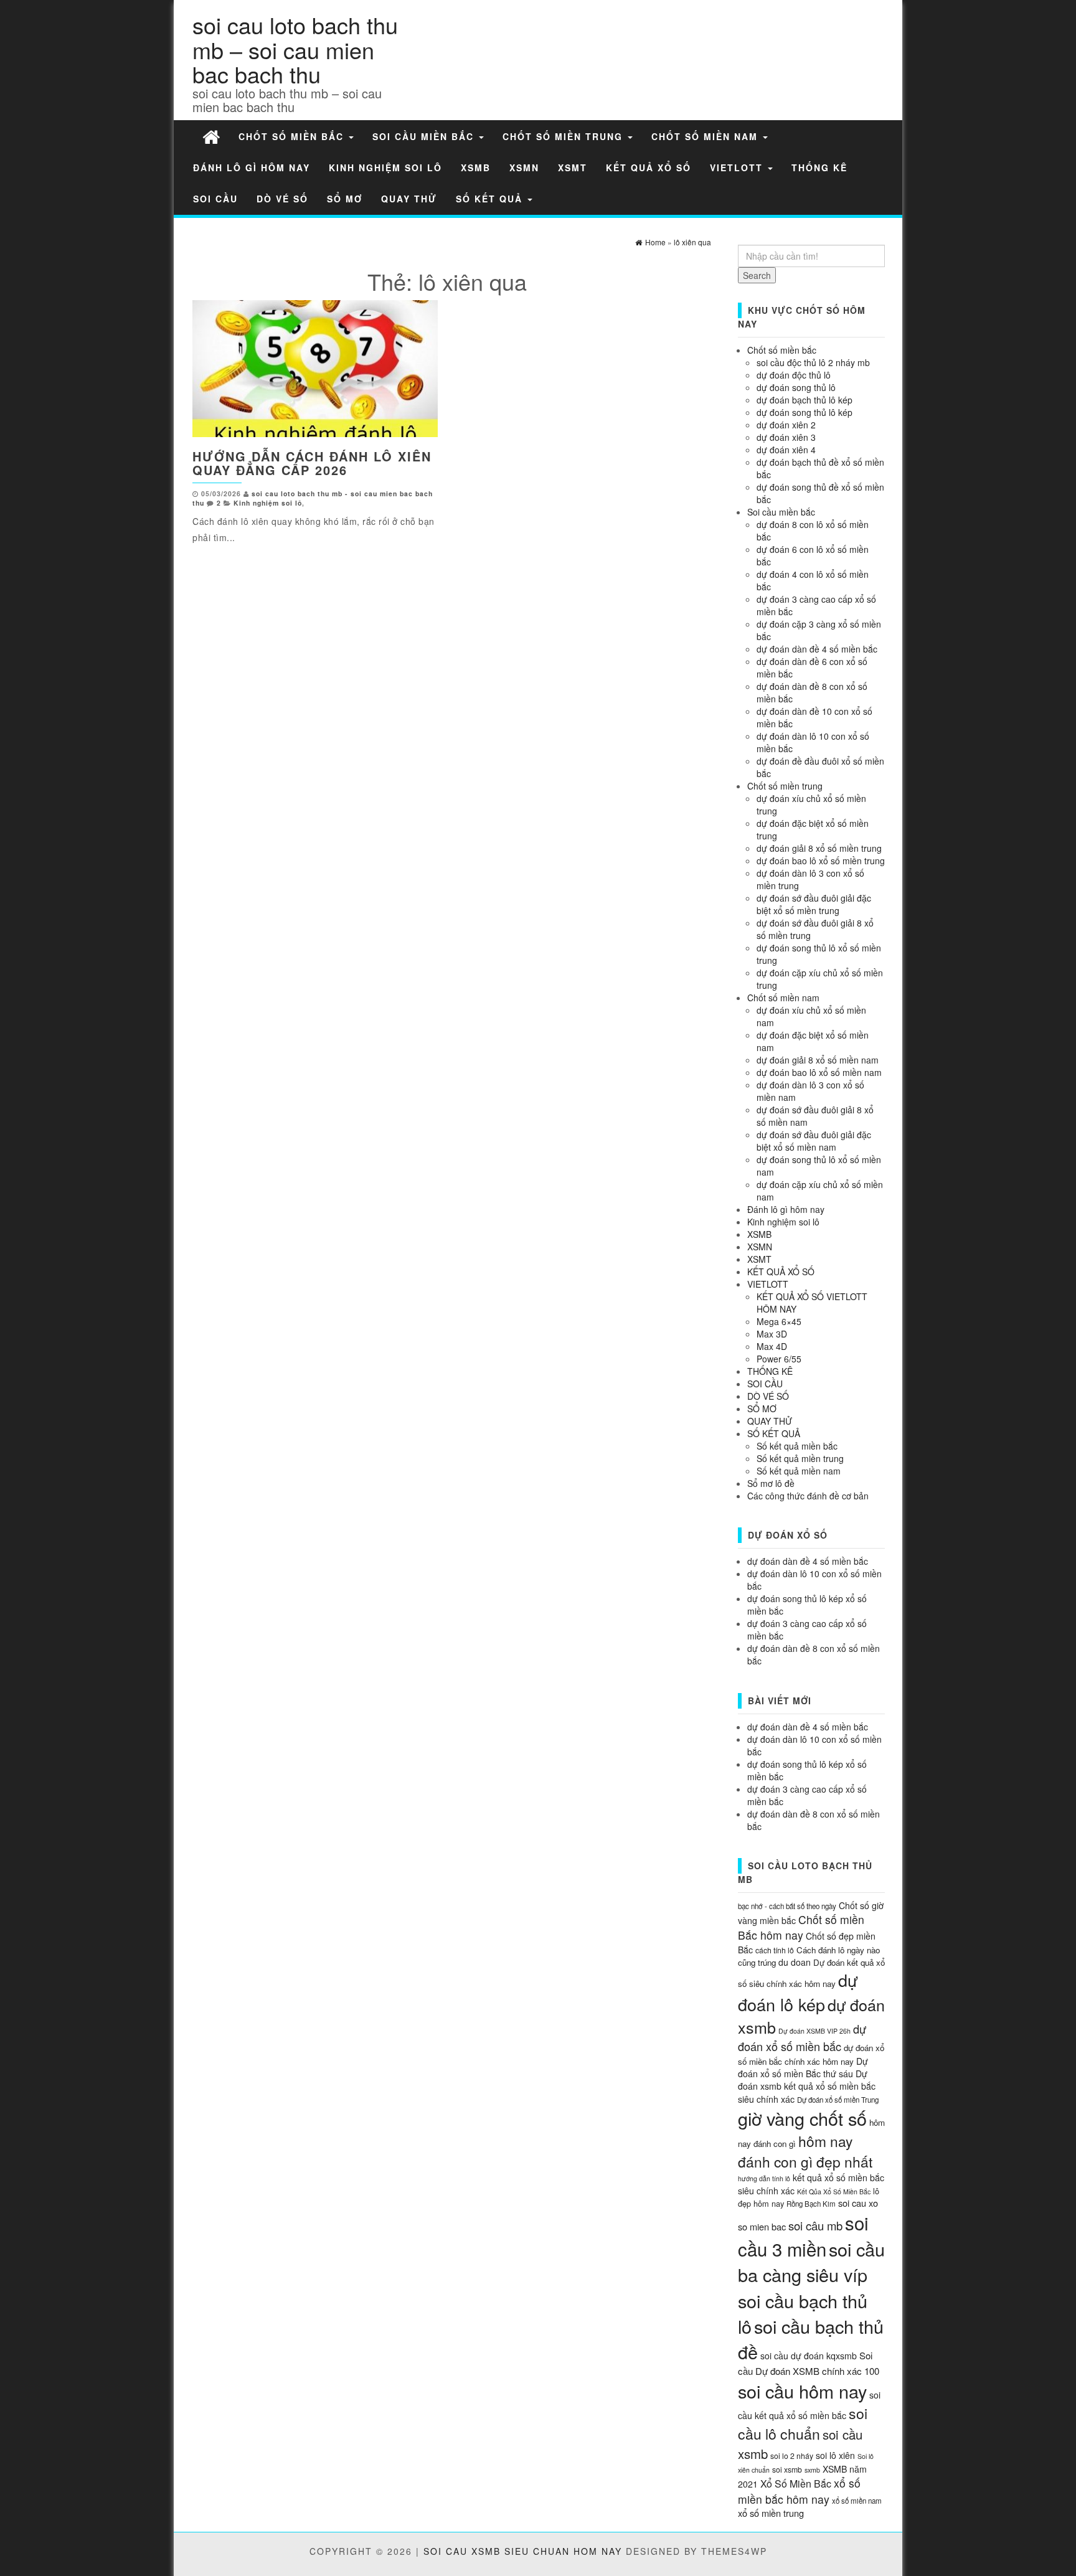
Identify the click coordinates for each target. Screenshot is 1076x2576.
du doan (795, 1962)
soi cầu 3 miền (803, 2235)
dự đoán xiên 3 (786, 437)
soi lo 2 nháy (792, 2456)
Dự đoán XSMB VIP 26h (814, 2031)
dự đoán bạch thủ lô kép (805, 400)
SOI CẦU (215, 199)
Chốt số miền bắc (293, 136)
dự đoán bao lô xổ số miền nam (819, 1072)
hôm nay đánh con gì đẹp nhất (805, 2151)
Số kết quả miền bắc (797, 1446)
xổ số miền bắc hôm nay (799, 2491)
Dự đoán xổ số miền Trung (838, 2100)
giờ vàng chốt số (802, 2118)
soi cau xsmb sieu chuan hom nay (523, 2551)
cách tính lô (775, 1950)
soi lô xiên (835, 2455)
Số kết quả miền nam (799, 1471)
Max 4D (772, 1346)
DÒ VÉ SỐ (282, 199)
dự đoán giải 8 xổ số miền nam (818, 1060)
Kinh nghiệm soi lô (385, 167)
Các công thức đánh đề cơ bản (808, 1496)
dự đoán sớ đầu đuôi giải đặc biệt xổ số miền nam (814, 1141)
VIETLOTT (738, 167)
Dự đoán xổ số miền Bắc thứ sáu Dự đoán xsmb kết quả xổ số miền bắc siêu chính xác (807, 2080)
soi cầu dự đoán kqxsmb (809, 2356)
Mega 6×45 (779, 1321)
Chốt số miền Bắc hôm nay (801, 1927)
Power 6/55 (779, 1359)
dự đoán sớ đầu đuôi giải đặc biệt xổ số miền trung (814, 904)
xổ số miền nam (857, 2501)
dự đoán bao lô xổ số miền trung (821, 861)
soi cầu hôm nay (802, 2391)
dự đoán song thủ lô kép (805, 412)
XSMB (476, 167)
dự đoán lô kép (798, 1992)
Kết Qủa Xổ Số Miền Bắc (834, 2191)
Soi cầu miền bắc (425, 136)
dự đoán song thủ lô (796, 387)
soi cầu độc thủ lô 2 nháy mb (813, 362)
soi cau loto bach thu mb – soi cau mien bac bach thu (295, 49)
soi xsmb (787, 2469)
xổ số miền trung (771, 2513)
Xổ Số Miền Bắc (796, 2484)
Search (757, 275)
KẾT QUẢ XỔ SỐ (649, 167)
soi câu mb (815, 2225)
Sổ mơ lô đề (771, 1483)
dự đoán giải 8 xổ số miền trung (819, 848)
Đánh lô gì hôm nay (252, 167)
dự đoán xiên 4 (786, 450)
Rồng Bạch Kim (811, 2204)
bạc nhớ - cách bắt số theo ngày (787, 1906)
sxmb (812, 2470)
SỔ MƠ (345, 199)
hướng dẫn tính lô (764, 2178)
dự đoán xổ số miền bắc (802, 2037)
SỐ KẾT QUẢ (491, 199)
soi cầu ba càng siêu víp (811, 2262)
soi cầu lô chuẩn (803, 2423)
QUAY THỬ (409, 199)
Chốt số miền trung (564, 136)
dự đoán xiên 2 (786, 425)
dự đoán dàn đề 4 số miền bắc (817, 649)
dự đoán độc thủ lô (794, 375)
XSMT (573, 167)
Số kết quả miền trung (800, 1458)
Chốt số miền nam (706, 136)
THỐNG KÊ (819, 167)
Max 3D (772, 1334)
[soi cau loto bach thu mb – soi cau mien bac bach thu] (211, 136)
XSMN (524, 167)
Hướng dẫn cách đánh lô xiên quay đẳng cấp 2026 (312, 463)
